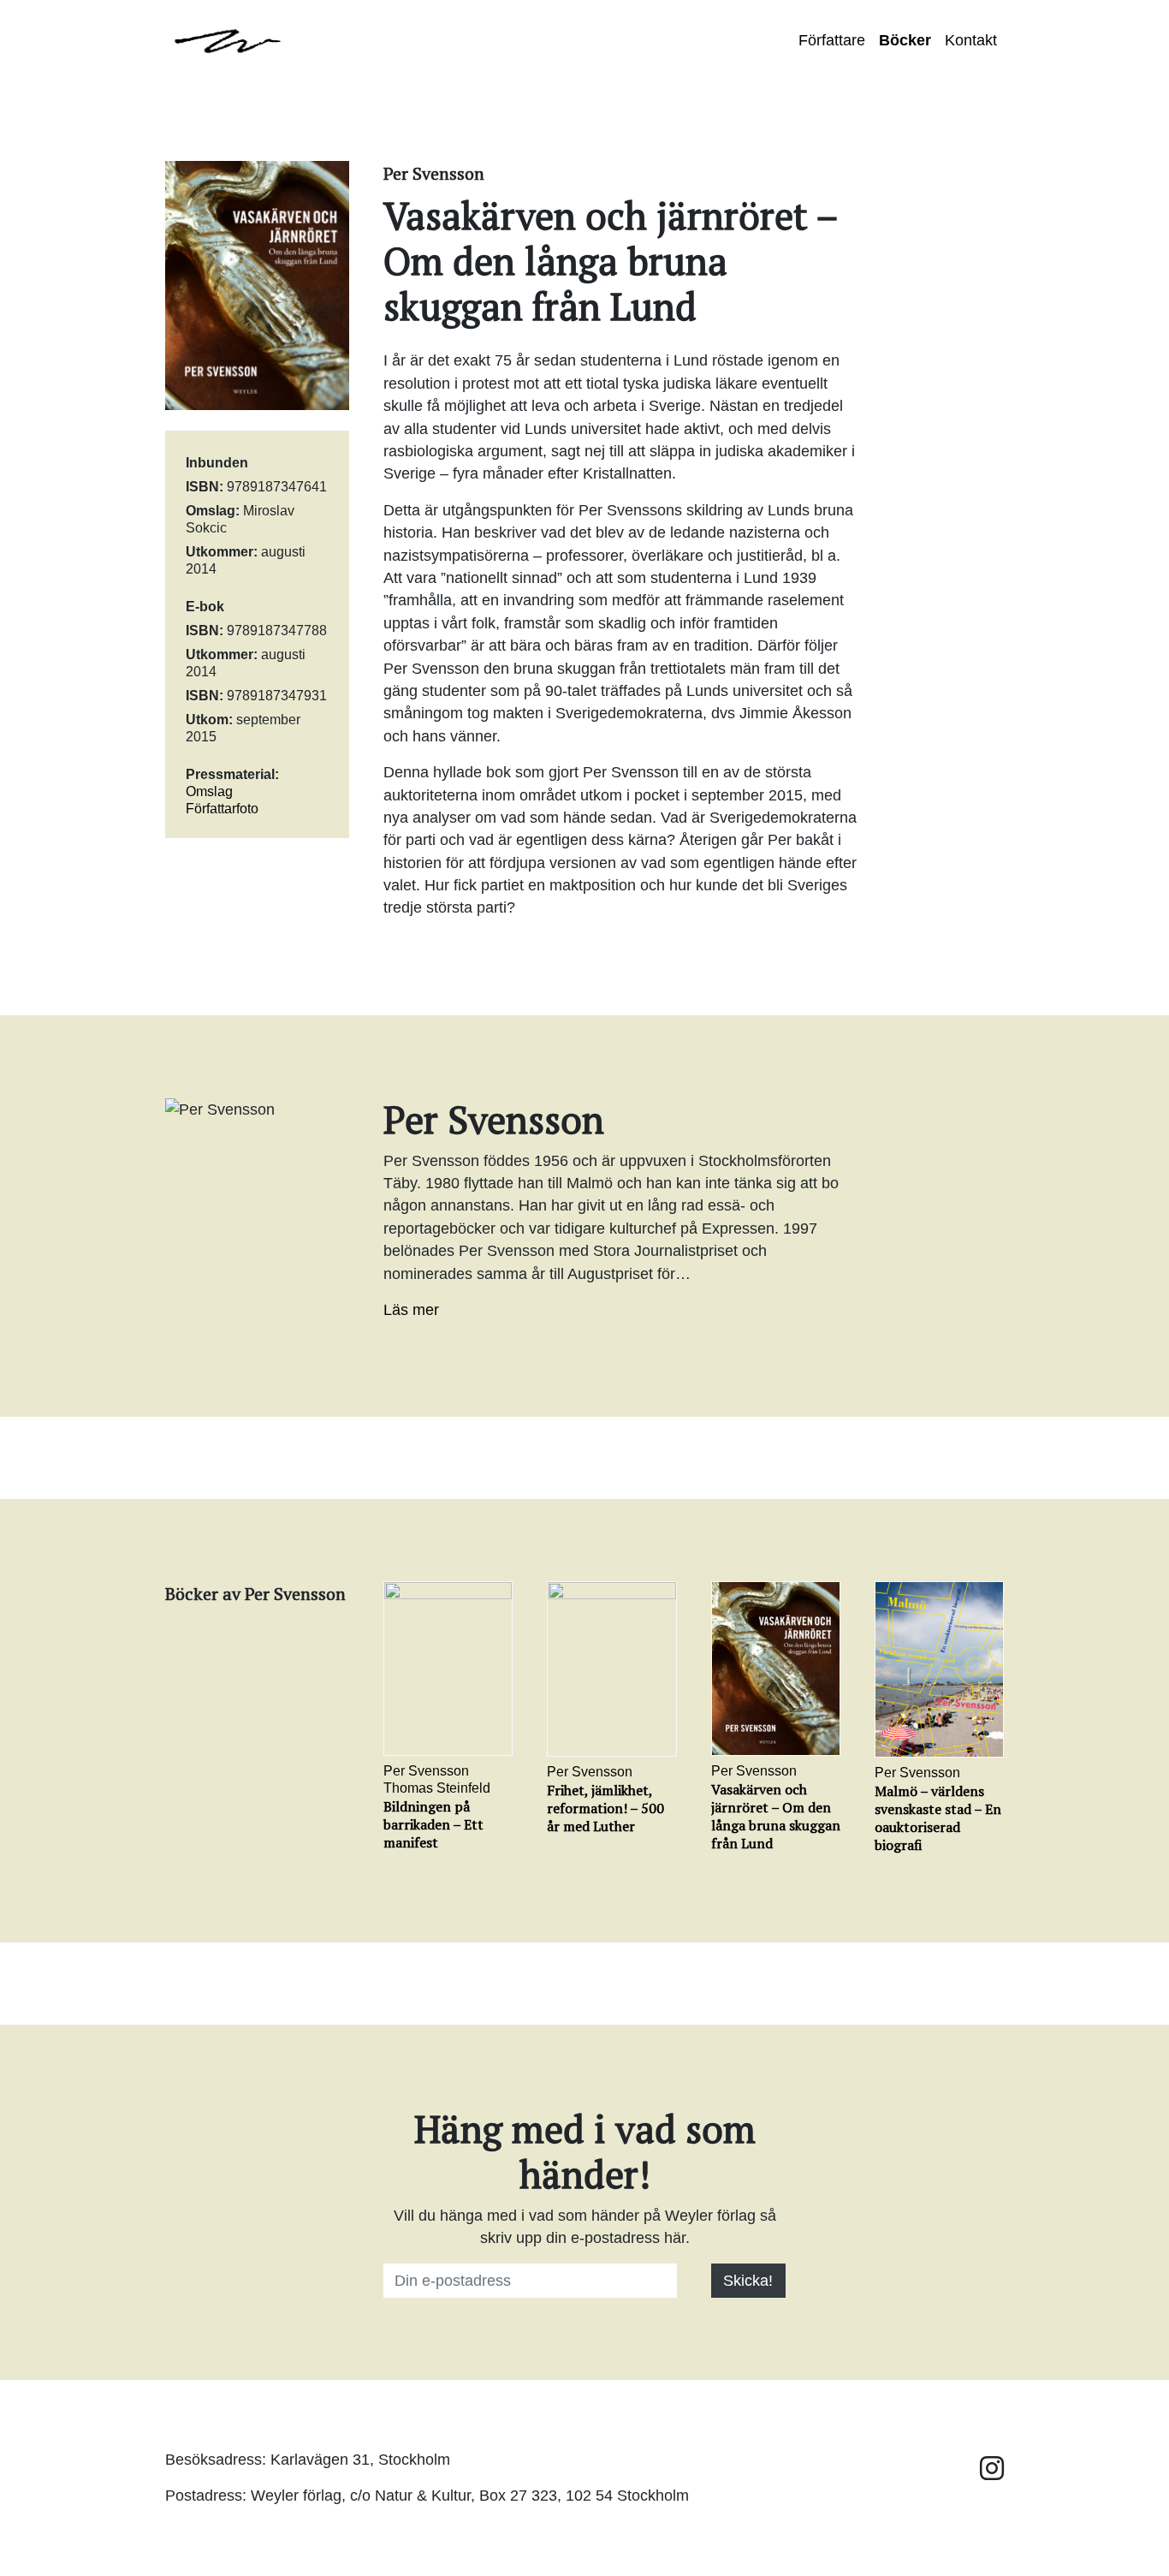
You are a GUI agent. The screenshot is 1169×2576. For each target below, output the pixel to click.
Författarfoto (222, 809)
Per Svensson (426, 1771)
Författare (832, 40)
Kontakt (971, 40)
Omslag (209, 791)
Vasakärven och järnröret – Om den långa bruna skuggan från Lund (776, 1816)
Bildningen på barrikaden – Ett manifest (433, 1824)
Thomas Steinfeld (437, 1788)
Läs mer (411, 1310)
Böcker (905, 40)
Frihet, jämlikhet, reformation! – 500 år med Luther (605, 1808)
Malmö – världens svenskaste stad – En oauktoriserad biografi (938, 1818)
